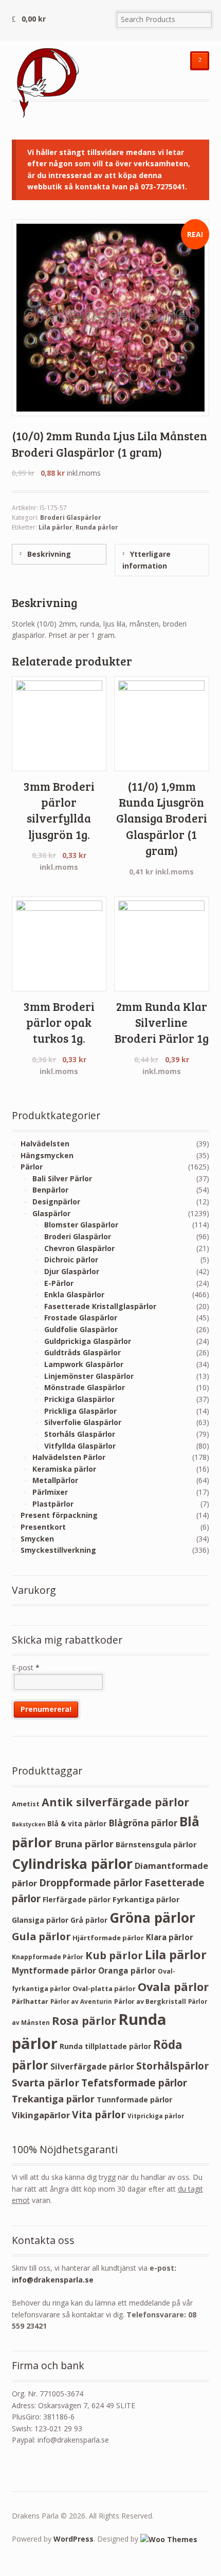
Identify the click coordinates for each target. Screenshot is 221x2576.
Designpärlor (56, 1202)
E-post (26, 1667)
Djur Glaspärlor (72, 1271)
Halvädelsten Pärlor (69, 1457)
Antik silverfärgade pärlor (115, 1802)
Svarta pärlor (45, 2083)
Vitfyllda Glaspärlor (80, 1446)
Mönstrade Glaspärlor (85, 1387)
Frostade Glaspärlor (81, 1318)
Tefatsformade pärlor (134, 2083)
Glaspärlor (51, 1213)
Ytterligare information (146, 560)
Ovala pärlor (173, 1987)
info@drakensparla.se (53, 2280)
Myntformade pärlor (54, 1970)
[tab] (59, 554)
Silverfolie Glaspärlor (83, 1422)
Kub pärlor (114, 1955)
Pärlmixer (50, 1492)
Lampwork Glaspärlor (84, 1364)
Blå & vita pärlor (77, 1823)
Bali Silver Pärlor (62, 1178)
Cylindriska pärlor (72, 1864)
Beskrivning (48, 554)
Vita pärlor (99, 2114)
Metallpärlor (55, 1480)
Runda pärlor (97, 527)
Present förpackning (59, 1515)
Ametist (26, 1804)
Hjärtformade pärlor (108, 1938)
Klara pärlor (170, 1937)
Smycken (37, 1539)
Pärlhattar (30, 2001)
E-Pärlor (59, 1283)
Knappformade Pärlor (48, 1957)
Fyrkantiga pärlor (146, 1899)
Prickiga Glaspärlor (79, 1399)
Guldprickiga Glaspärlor (88, 1341)
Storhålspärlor (172, 2066)
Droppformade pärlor (91, 1883)
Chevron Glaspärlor (79, 1248)
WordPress (73, 2539)
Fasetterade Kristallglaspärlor (100, 1306)
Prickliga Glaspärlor (80, 1411)
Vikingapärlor (41, 2115)
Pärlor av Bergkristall (150, 2002)
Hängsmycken (47, 1155)
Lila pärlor (56, 527)
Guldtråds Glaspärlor (82, 1352)
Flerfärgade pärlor (77, 1899)
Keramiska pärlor (64, 1469)
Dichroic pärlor (71, 1260)
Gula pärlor (41, 1936)
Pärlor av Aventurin (81, 2002)
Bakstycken (29, 1824)
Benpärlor (50, 1190)
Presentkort (43, 1527)
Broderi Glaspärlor (71, 518)
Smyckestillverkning (58, 1550)
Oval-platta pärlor (104, 1988)
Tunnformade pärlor (134, 2100)
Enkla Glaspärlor (74, 1294)
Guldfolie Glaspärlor (81, 1329)
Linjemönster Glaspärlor (89, 1376)
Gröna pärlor (152, 1918)
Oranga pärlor (127, 1970)
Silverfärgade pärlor (92, 2066)
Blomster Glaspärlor (81, 1225)
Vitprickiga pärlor (156, 2116)
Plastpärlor (53, 1504)
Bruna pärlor (84, 1843)
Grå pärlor (89, 1920)
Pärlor (32, 1167)
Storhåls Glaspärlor (80, 1434)
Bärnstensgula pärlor (156, 1844)
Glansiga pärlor (40, 1920)
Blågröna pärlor (143, 1823)
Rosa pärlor (84, 2021)
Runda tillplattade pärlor (105, 2046)
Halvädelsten (45, 1144)
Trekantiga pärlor (53, 2099)
